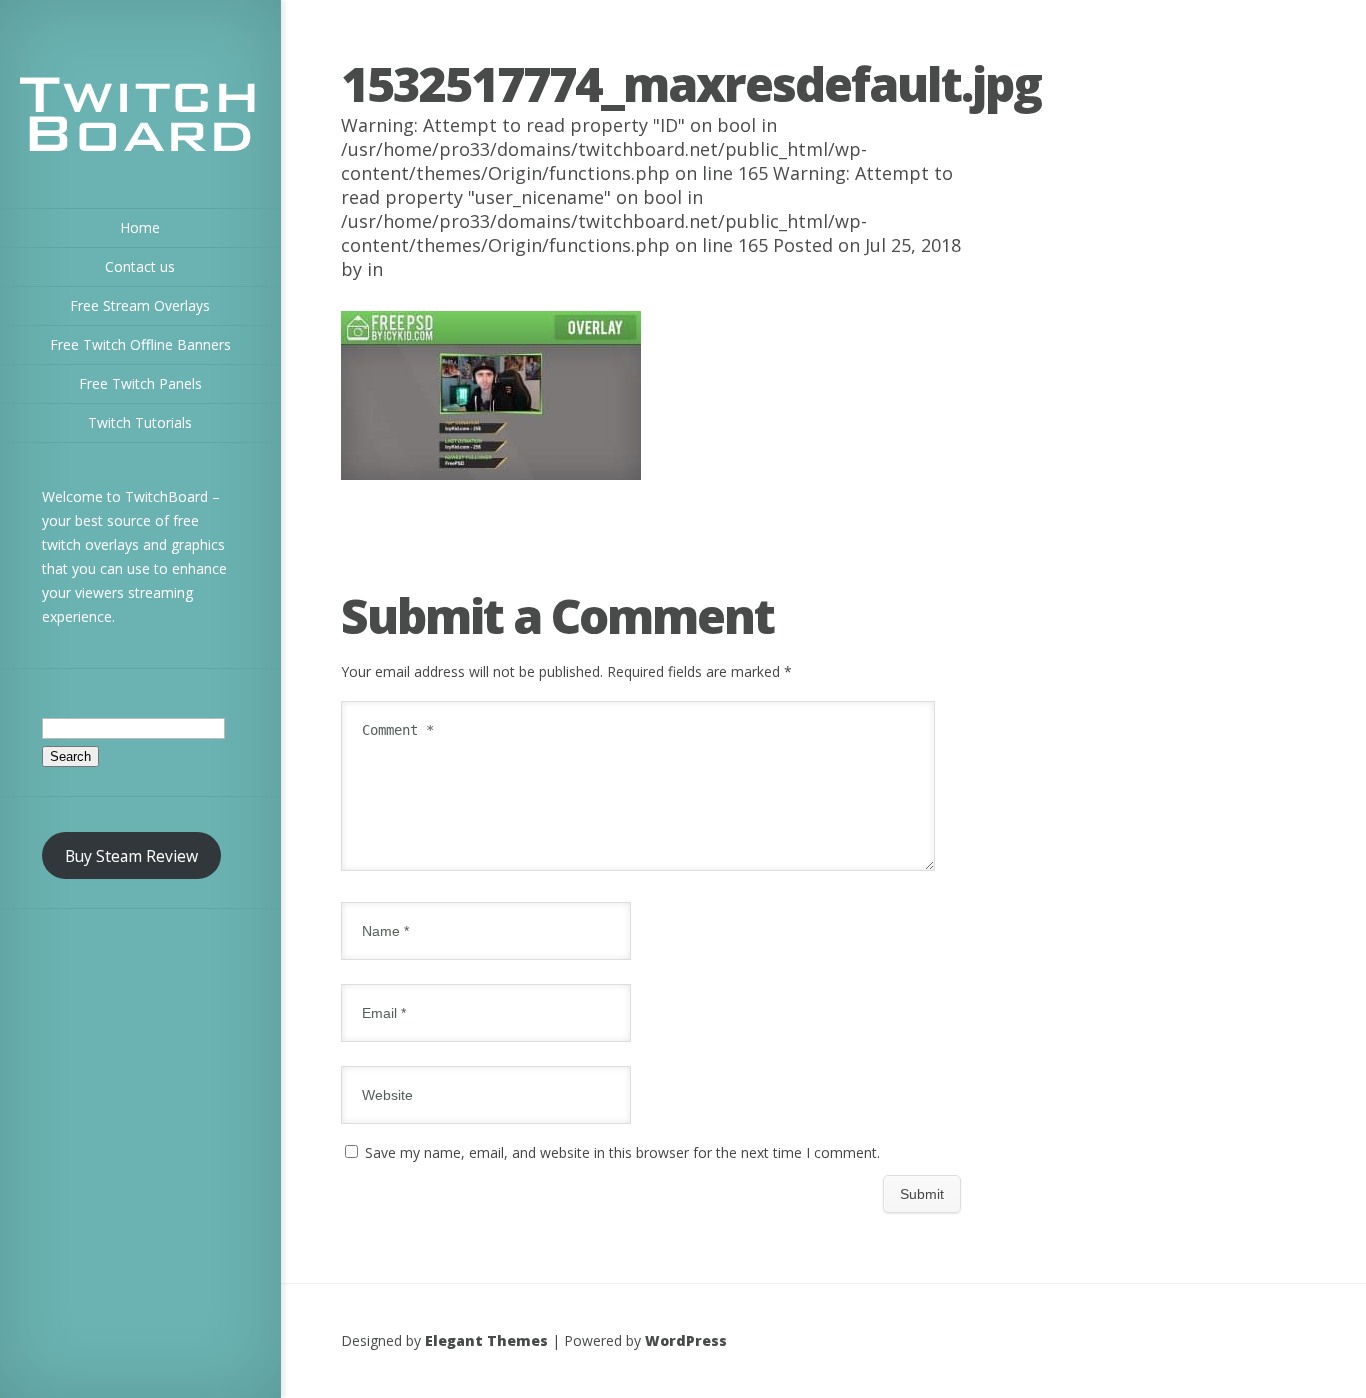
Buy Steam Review (131, 856)
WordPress (686, 1340)
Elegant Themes (486, 1340)
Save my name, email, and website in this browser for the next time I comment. (622, 1152)
